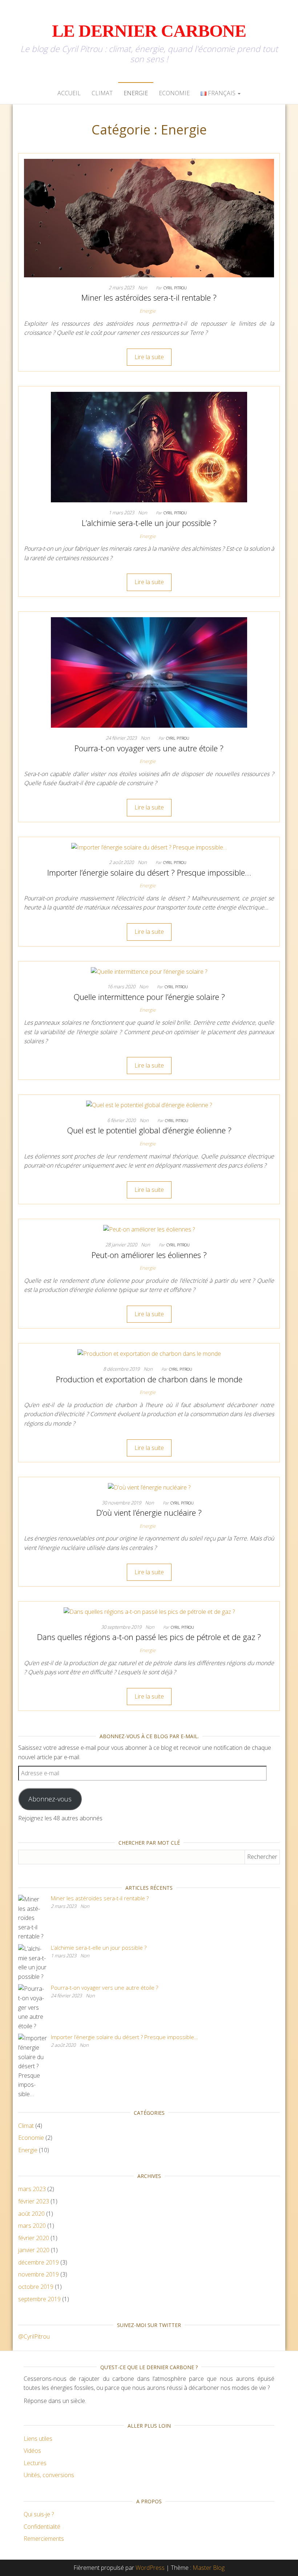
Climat (102, 93)
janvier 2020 (34, 2250)
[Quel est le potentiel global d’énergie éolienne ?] (149, 1105)
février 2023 (34, 2201)
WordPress (150, 2568)
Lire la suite (149, 357)
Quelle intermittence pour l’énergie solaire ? (149, 997)
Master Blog (209, 2568)
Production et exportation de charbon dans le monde (149, 1379)
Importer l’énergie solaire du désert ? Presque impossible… (149, 872)
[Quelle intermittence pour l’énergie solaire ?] (149, 971)
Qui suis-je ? (39, 2514)
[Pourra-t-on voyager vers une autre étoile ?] (149, 672)
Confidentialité (42, 2527)
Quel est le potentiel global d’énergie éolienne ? (149, 1130)
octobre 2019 (36, 2287)
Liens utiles (38, 2439)
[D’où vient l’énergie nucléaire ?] (149, 1487)
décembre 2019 (39, 2262)
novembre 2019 (39, 2274)
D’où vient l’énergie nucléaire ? (149, 1512)
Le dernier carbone (149, 31)
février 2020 (34, 2238)
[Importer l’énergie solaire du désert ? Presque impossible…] (149, 847)
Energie (136, 93)
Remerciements (44, 2539)
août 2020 (31, 2214)
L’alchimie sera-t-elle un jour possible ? (149, 523)
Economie (174, 93)
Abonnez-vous (50, 1799)
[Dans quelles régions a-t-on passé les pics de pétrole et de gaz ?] (149, 1611)
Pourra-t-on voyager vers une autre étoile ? (149, 748)
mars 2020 (32, 2226)
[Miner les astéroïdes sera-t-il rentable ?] (149, 217)
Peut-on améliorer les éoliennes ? (149, 1255)
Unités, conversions (49, 2475)
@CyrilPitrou (34, 2336)
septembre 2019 (39, 2299)
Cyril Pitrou (175, 288)
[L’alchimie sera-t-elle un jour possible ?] (149, 447)
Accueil (69, 93)
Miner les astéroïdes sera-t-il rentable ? (149, 297)
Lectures (35, 2463)
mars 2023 (32, 2189)
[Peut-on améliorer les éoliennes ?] (149, 1229)
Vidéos (32, 2451)
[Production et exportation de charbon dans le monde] (149, 1353)
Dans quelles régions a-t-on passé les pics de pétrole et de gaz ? (149, 1637)
